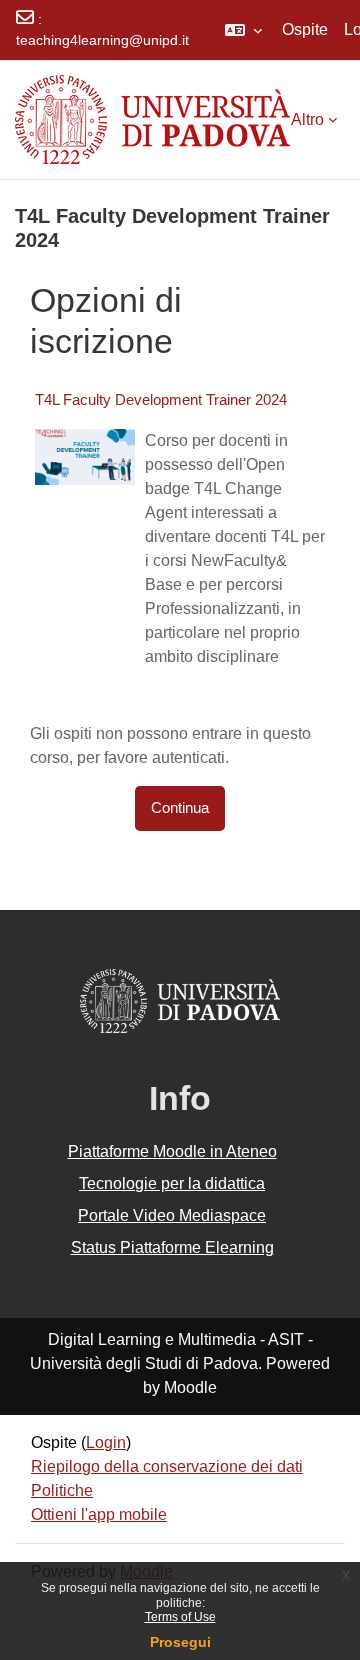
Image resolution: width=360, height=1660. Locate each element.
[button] (243, 30)
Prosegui (180, 1642)
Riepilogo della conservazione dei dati (167, 1466)
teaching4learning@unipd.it (102, 40)
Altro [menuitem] (307, 119)
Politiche (62, 1490)
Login (106, 1442)
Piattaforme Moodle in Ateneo (172, 1151)
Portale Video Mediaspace (172, 1215)
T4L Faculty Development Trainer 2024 (161, 399)
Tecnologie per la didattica (172, 1183)
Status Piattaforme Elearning (172, 1247)
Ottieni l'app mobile (99, 1514)
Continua (180, 808)
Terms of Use (180, 1617)
